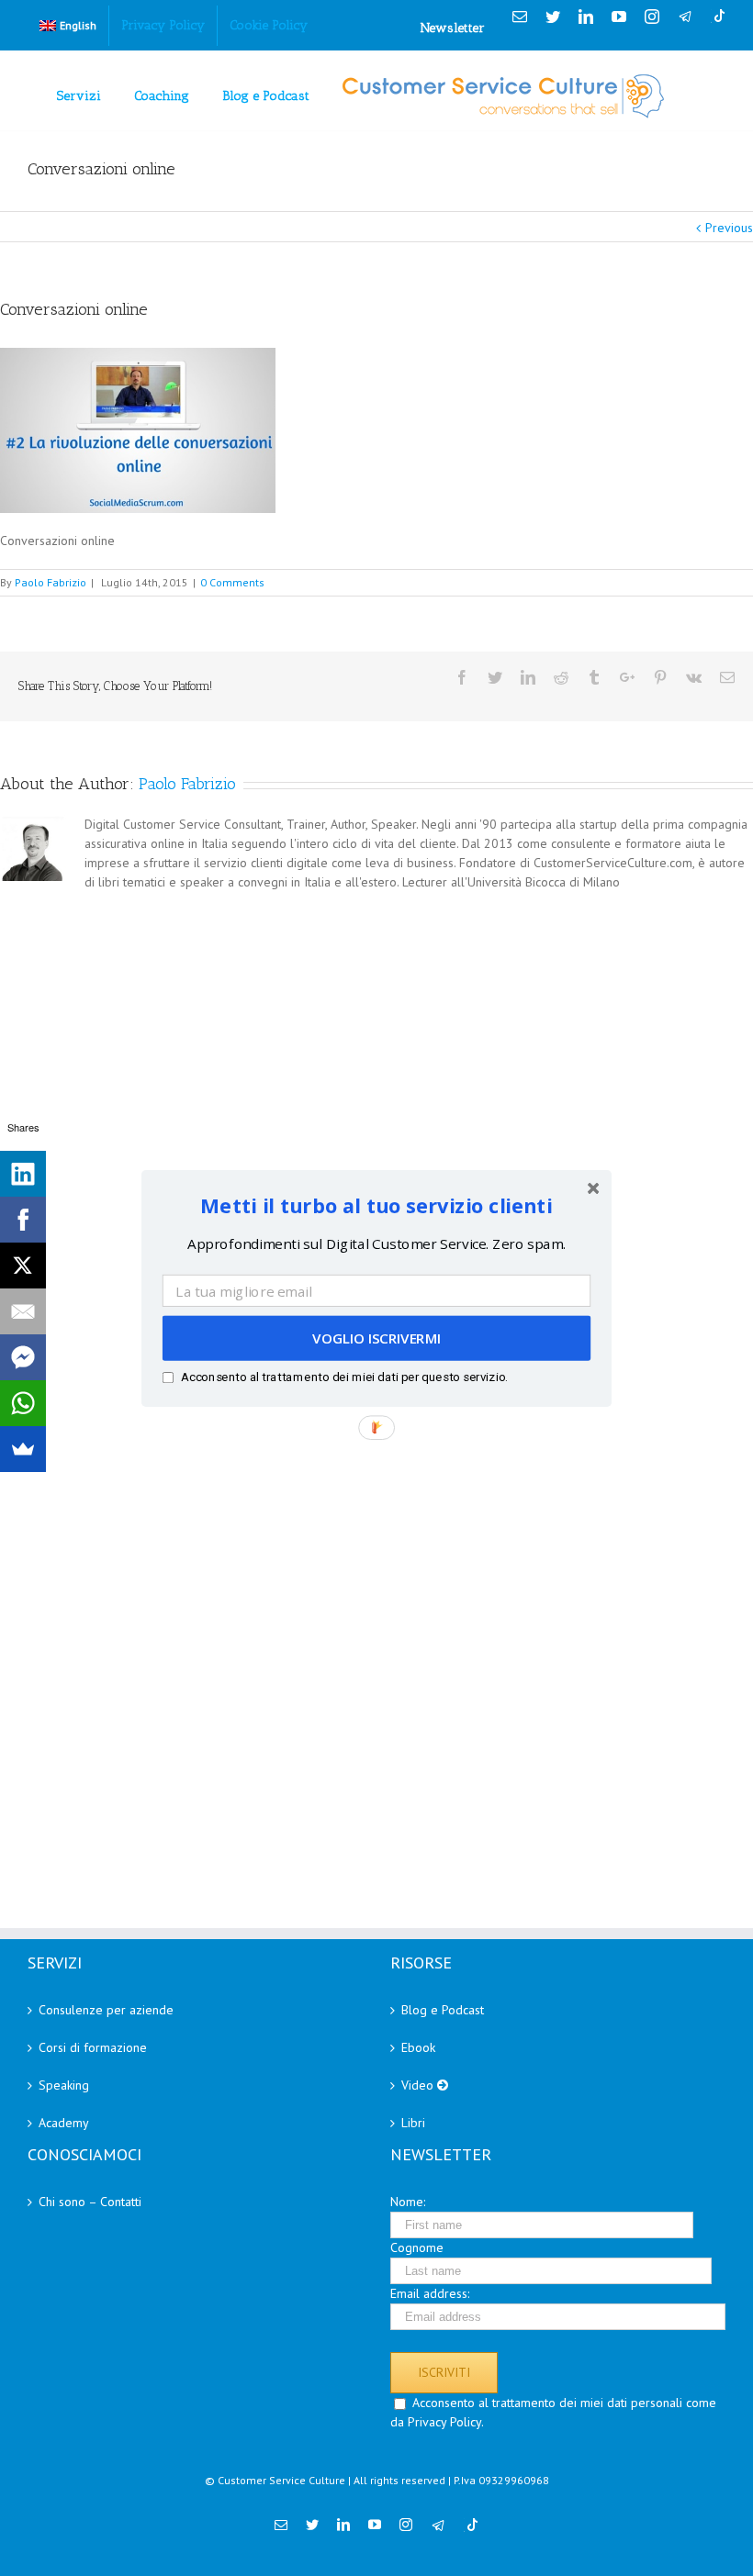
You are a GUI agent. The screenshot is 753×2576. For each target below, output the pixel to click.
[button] (376, 1204)
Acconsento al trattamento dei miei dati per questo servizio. (345, 1376)
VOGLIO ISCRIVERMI (376, 1338)
